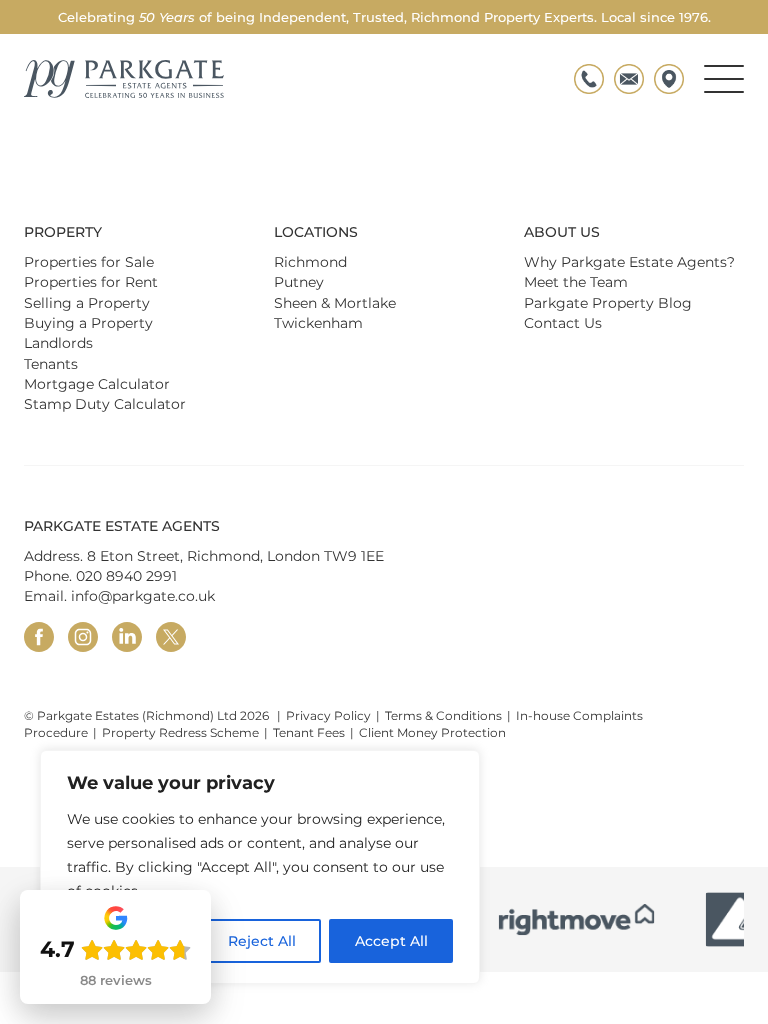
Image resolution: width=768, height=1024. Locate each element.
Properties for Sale (89, 262)
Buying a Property (88, 323)
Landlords (58, 343)
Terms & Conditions (443, 715)
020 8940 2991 (126, 576)
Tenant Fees (309, 732)
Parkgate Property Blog (608, 303)
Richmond (310, 262)
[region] (260, 867)
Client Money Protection (432, 732)
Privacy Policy (328, 715)
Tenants (51, 364)
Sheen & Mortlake (335, 303)
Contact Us (563, 323)
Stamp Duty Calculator (105, 404)
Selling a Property (87, 303)
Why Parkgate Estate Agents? (629, 262)
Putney (299, 282)
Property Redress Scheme (180, 732)
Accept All (391, 941)
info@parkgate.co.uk (143, 596)
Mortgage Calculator (97, 384)
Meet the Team (576, 282)
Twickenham (318, 323)
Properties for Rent (91, 282)
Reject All (262, 941)
